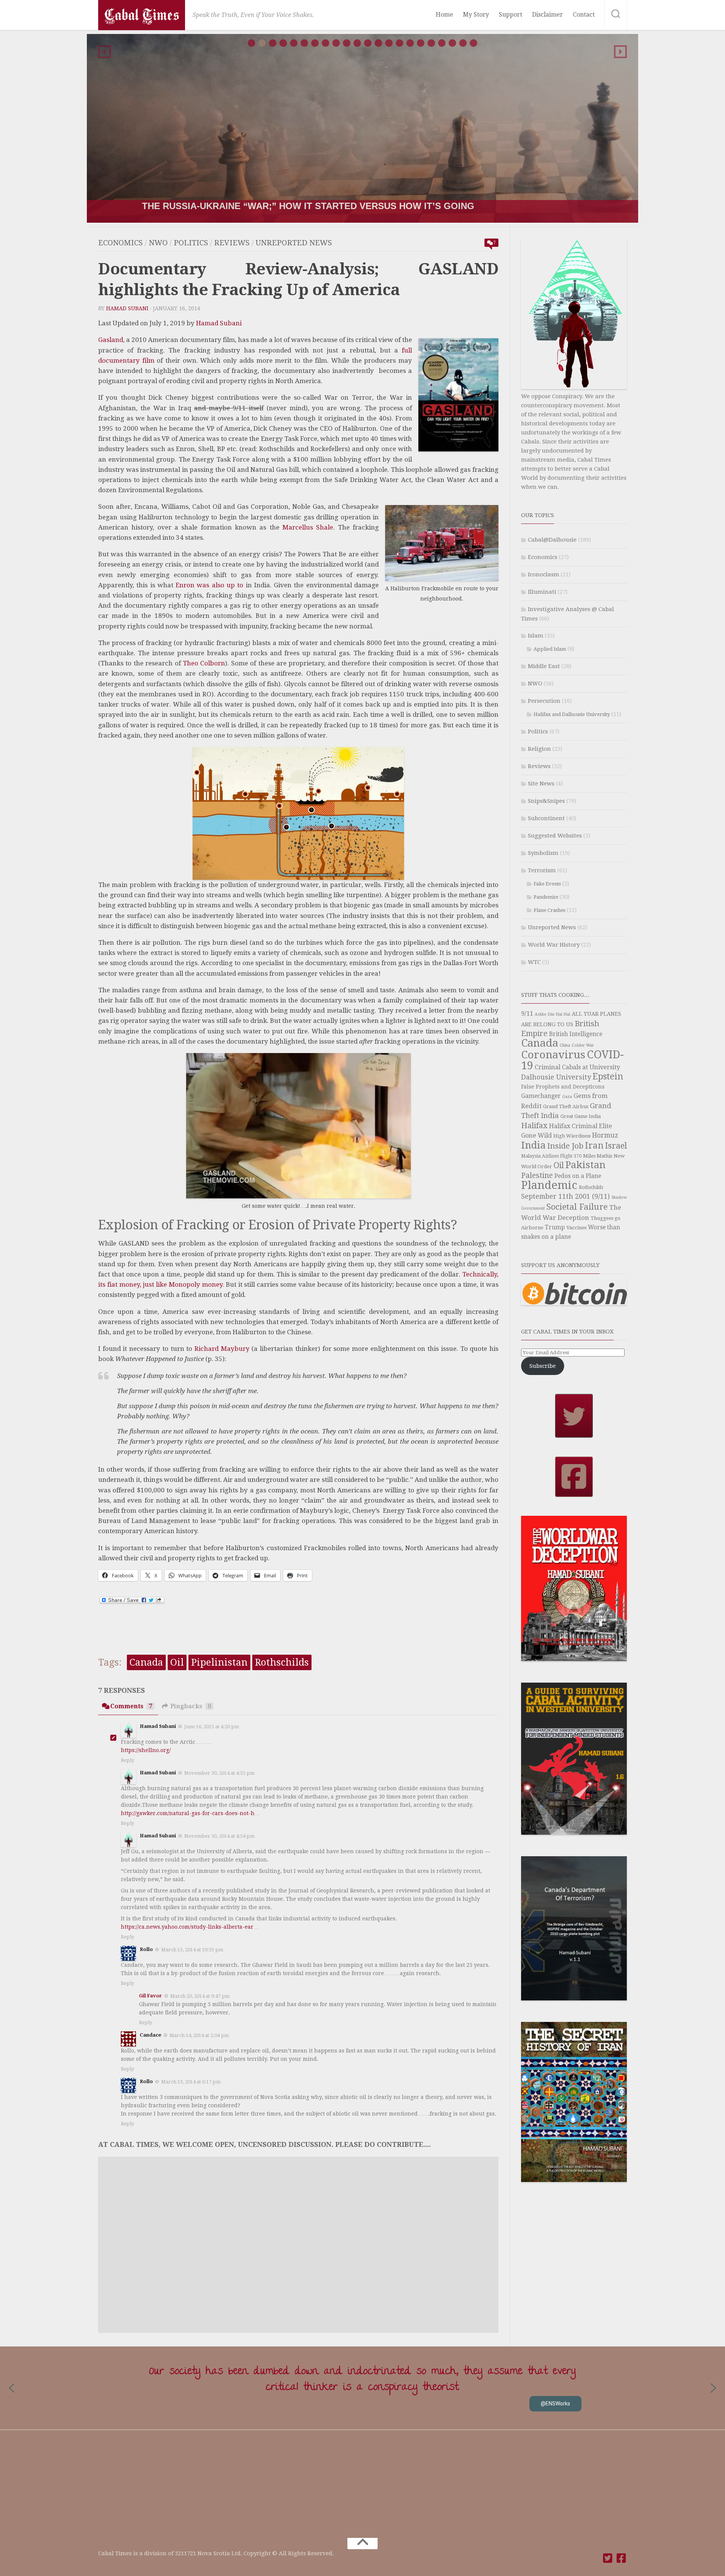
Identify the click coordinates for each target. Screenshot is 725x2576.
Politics (191, 243)
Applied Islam (550, 649)
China (565, 1045)
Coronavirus (553, 1055)
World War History (554, 945)
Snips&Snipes (546, 801)
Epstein (608, 1076)
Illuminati (542, 592)
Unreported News (294, 243)
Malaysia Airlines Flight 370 (551, 1156)
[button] (105, 52)
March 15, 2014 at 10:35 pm (192, 1950)
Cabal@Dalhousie (552, 540)
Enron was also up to (211, 585)
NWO (158, 243)
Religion (539, 749)
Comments (131, 1706)
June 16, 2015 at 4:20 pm (212, 1727)
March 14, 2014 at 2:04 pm (199, 2035)
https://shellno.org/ (146, 1750)
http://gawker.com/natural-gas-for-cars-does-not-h (188, 1813)
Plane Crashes (549, 910)
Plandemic (549, 1185)
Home (444, 15)
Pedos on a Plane (578, 1176)
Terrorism (542, 870)
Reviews (232, 243)
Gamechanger (541, 1096)
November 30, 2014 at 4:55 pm (219, 1773)
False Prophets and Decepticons (563, 1087)
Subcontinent (546, 818)
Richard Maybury (223, 1349)
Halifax (534, 1126)
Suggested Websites (555, 836)
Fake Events (547, 884)
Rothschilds (282, 1662)
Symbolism (543, 853)
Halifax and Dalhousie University (572, 714)
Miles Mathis (598, 1156)
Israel (616, 1146)
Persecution (544, 701)
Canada (146, 1662)
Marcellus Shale (308, 527)
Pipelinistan (219, 1662)
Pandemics (546, 897)
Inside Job (565, 1146)
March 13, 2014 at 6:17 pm (191, 2081)
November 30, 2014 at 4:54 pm (219, 1836)
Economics (120, 243)
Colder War (583, 1045)
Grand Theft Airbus (566, 1106)
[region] (362, 128)
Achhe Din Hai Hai (552, 1014)
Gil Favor (150, 1996)
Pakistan (585, 1165)
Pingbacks (191, 1706)
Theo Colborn (204, 663)
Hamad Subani (127, 308)
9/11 (527, 1014)
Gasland (111, 340)
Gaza (567, 1097)
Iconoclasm (544, 574)
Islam (536, 636)
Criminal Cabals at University (577, 1067)
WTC (534, 962)
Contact (584, 15)
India (533, 1145)
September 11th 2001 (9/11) (565, 1196)
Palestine (537, 1176)
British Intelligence (576, 1034)
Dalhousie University (556, 1077)
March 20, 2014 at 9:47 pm (200, 1996)
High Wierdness (572, 1136)
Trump (555, 1227)
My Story (476, 15)
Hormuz (605, 1135)
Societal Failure (577, 1207)
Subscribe (543, 1366)
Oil (177, 1662)
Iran (594, 1146)
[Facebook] (622, 2558)
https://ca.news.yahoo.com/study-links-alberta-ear (187, 1927)
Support (511, 15)
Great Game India (581, 1116)
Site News (541, 784)
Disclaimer (548, 15)
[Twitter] (608, 2558)
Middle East (544, 666)
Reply (127, 1760)
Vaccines (576, 1228)
